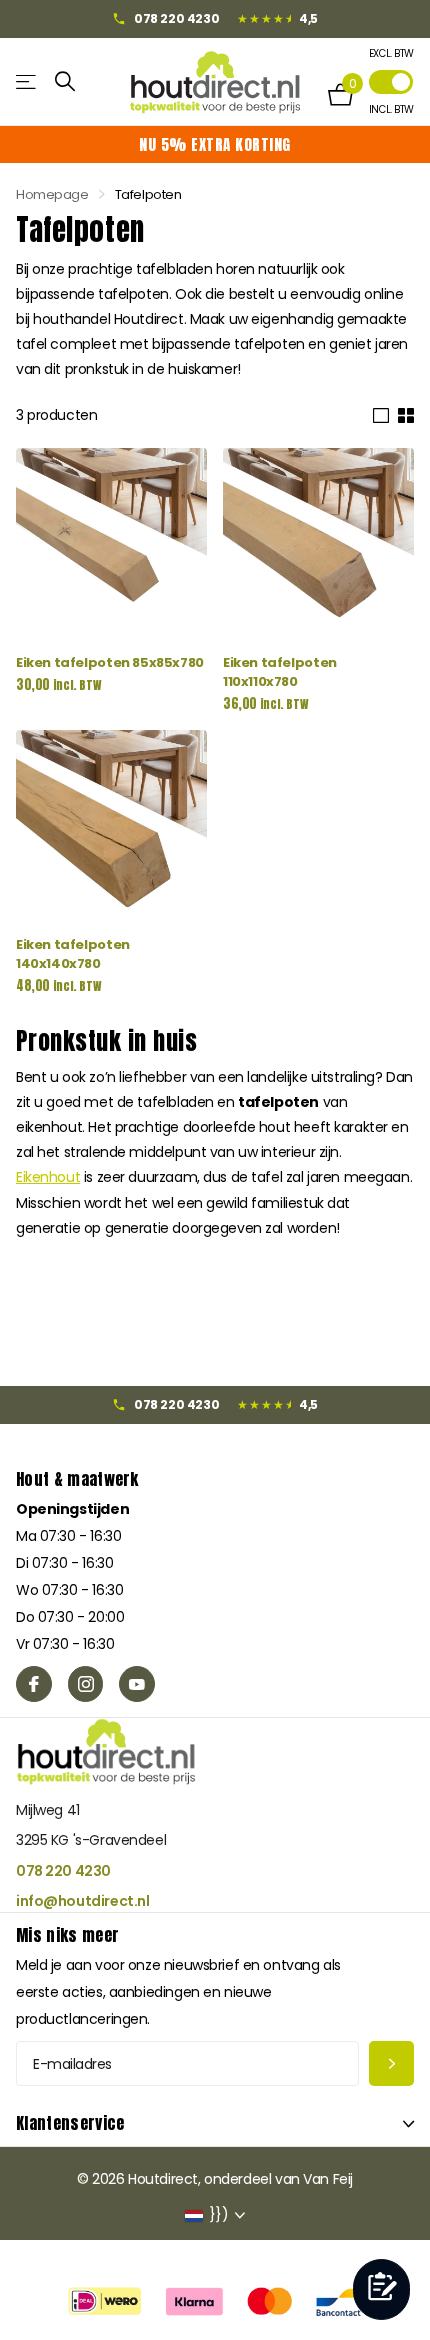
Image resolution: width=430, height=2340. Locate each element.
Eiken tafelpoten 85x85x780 (110, 662)
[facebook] (34, 1684)
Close (215, 2123)
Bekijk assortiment (27, 81)
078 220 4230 (63, 1871)
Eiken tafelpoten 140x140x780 (73, 954)
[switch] (391, 82)
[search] (65, 81)
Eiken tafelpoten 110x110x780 (280, 672)
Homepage (52, 194)
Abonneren (391, 2063)
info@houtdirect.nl (82, 1901)
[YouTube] (137, 1684)
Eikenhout (48, 1177)
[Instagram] (86, 1684)
